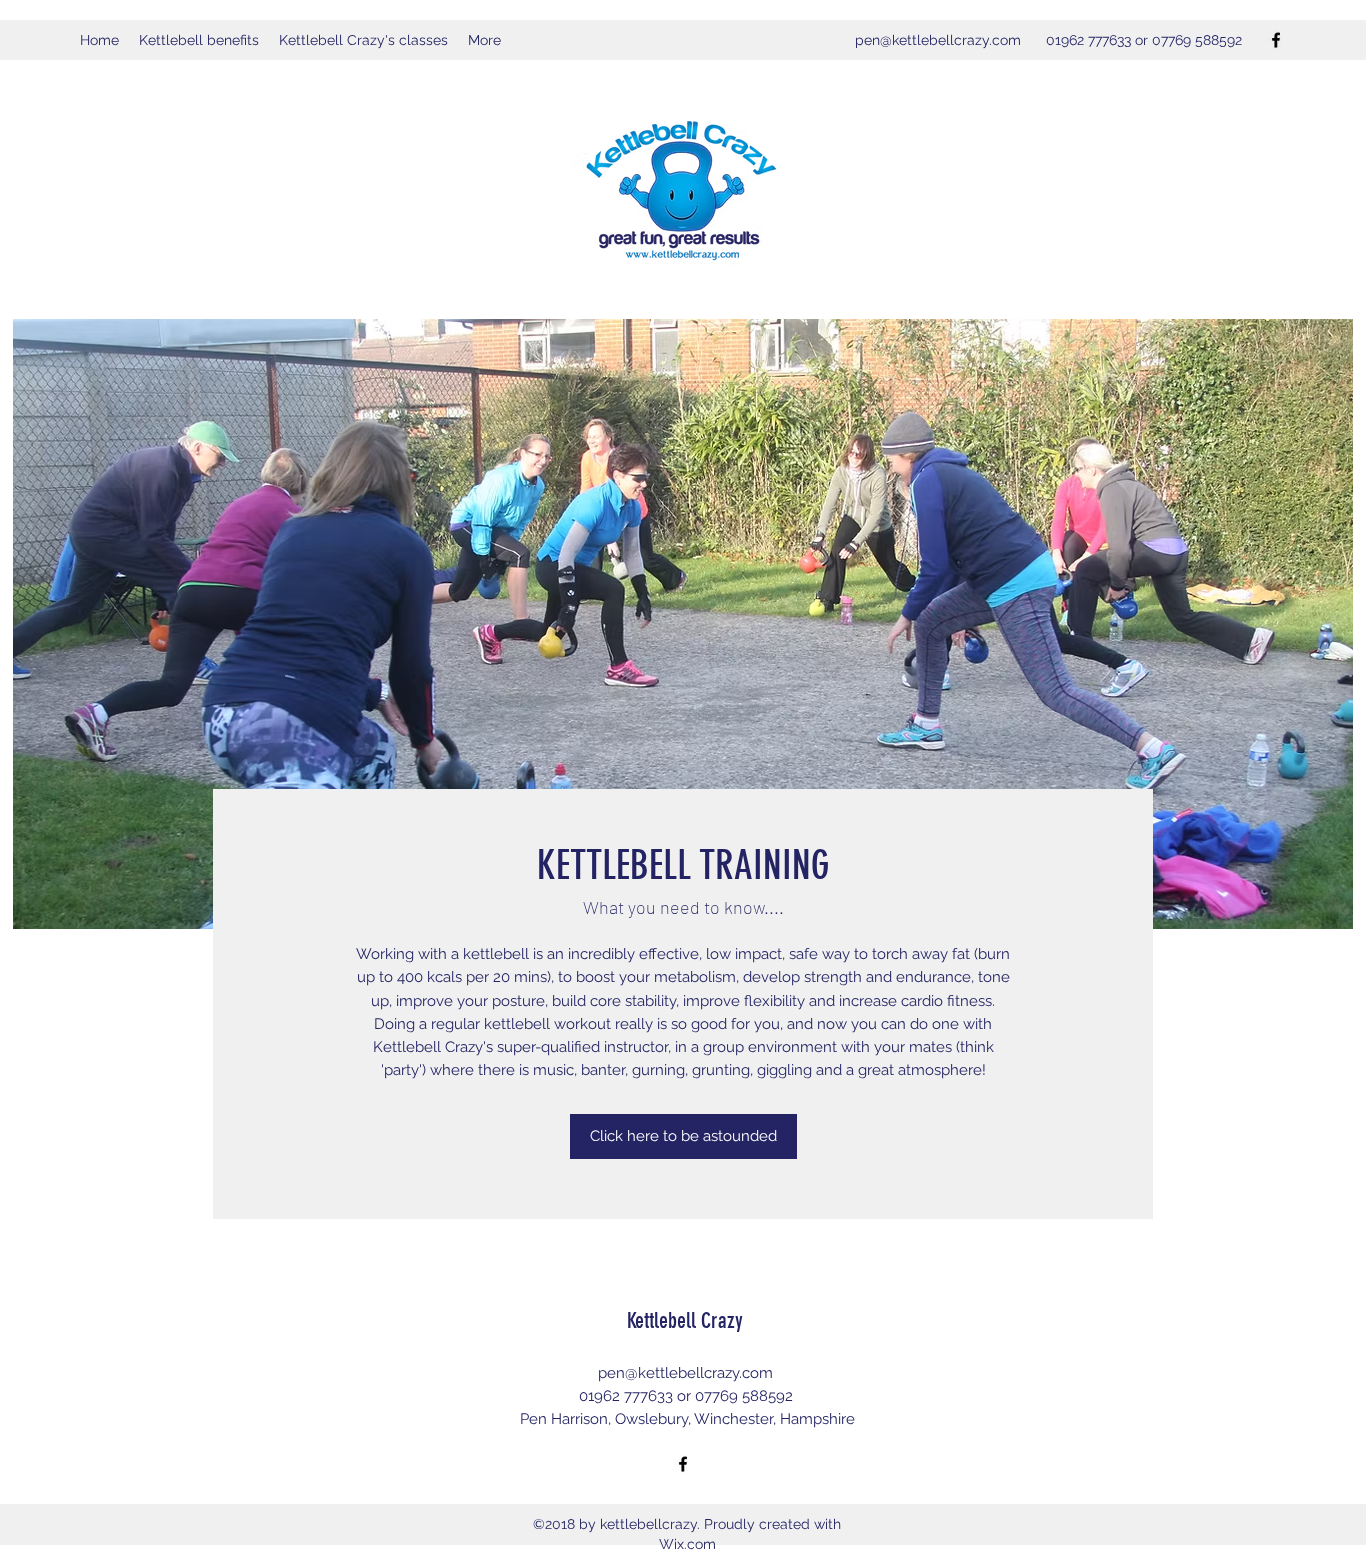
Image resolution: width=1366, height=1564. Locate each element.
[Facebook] (1276, 40)
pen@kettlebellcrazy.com (938, 40)
